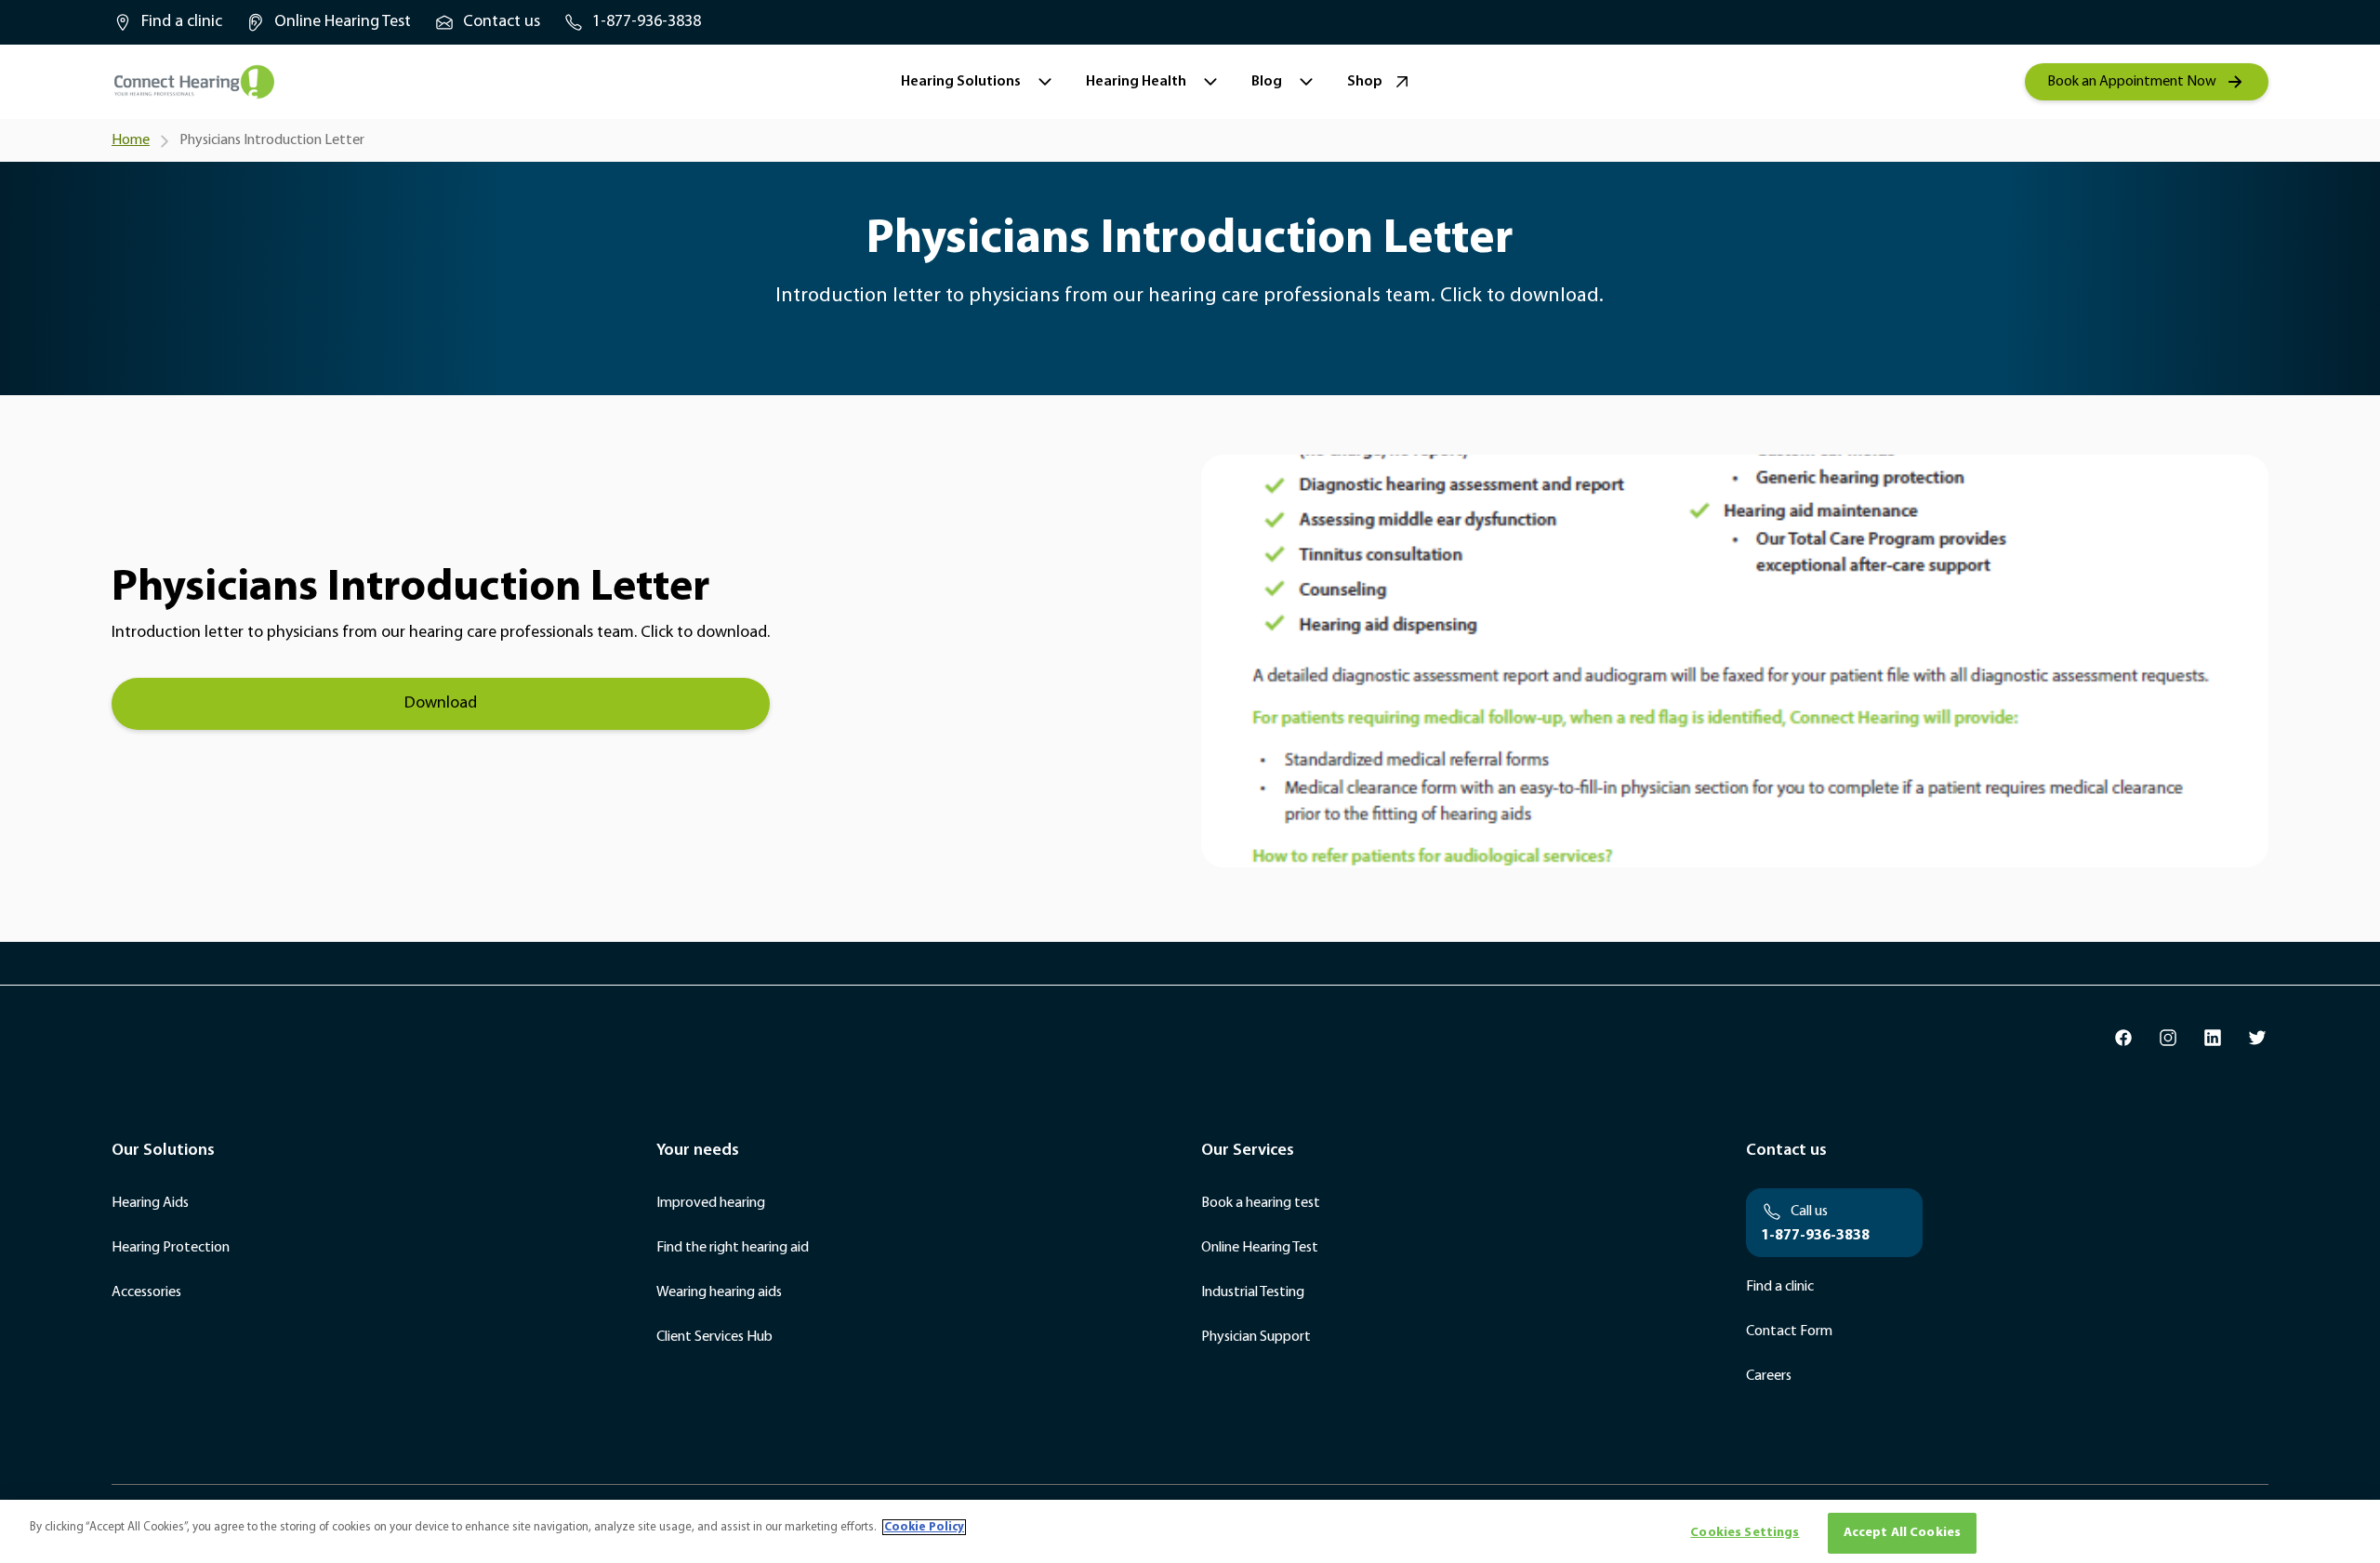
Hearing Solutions (961, 82)
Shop (1365, 82)
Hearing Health (1136, 82)
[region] (1190, 1531)
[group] (167, 22)
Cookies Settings (1745, 1533)
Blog (1267, 82)
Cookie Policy (924, 1527)
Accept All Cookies (1903, 1533)
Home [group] (131, 140)
